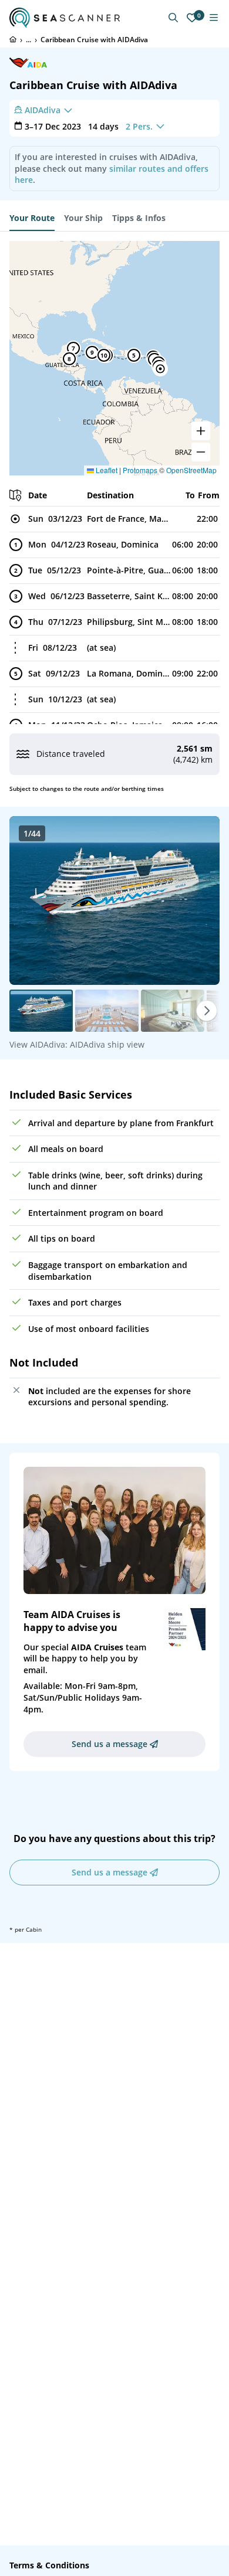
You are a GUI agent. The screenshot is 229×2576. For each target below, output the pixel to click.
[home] (13, 39)
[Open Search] (173, 18)
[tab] (32, 218)
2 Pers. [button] (139, 126)
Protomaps (140, 470)
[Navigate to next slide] (198, 900)
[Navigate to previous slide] (31, 900)
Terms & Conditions (49, 2565)
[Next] (207, 1011)
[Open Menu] (214, 18)
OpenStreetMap (191, 470)
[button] (160, 369)
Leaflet (106, 470)
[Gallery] (114, 900)
